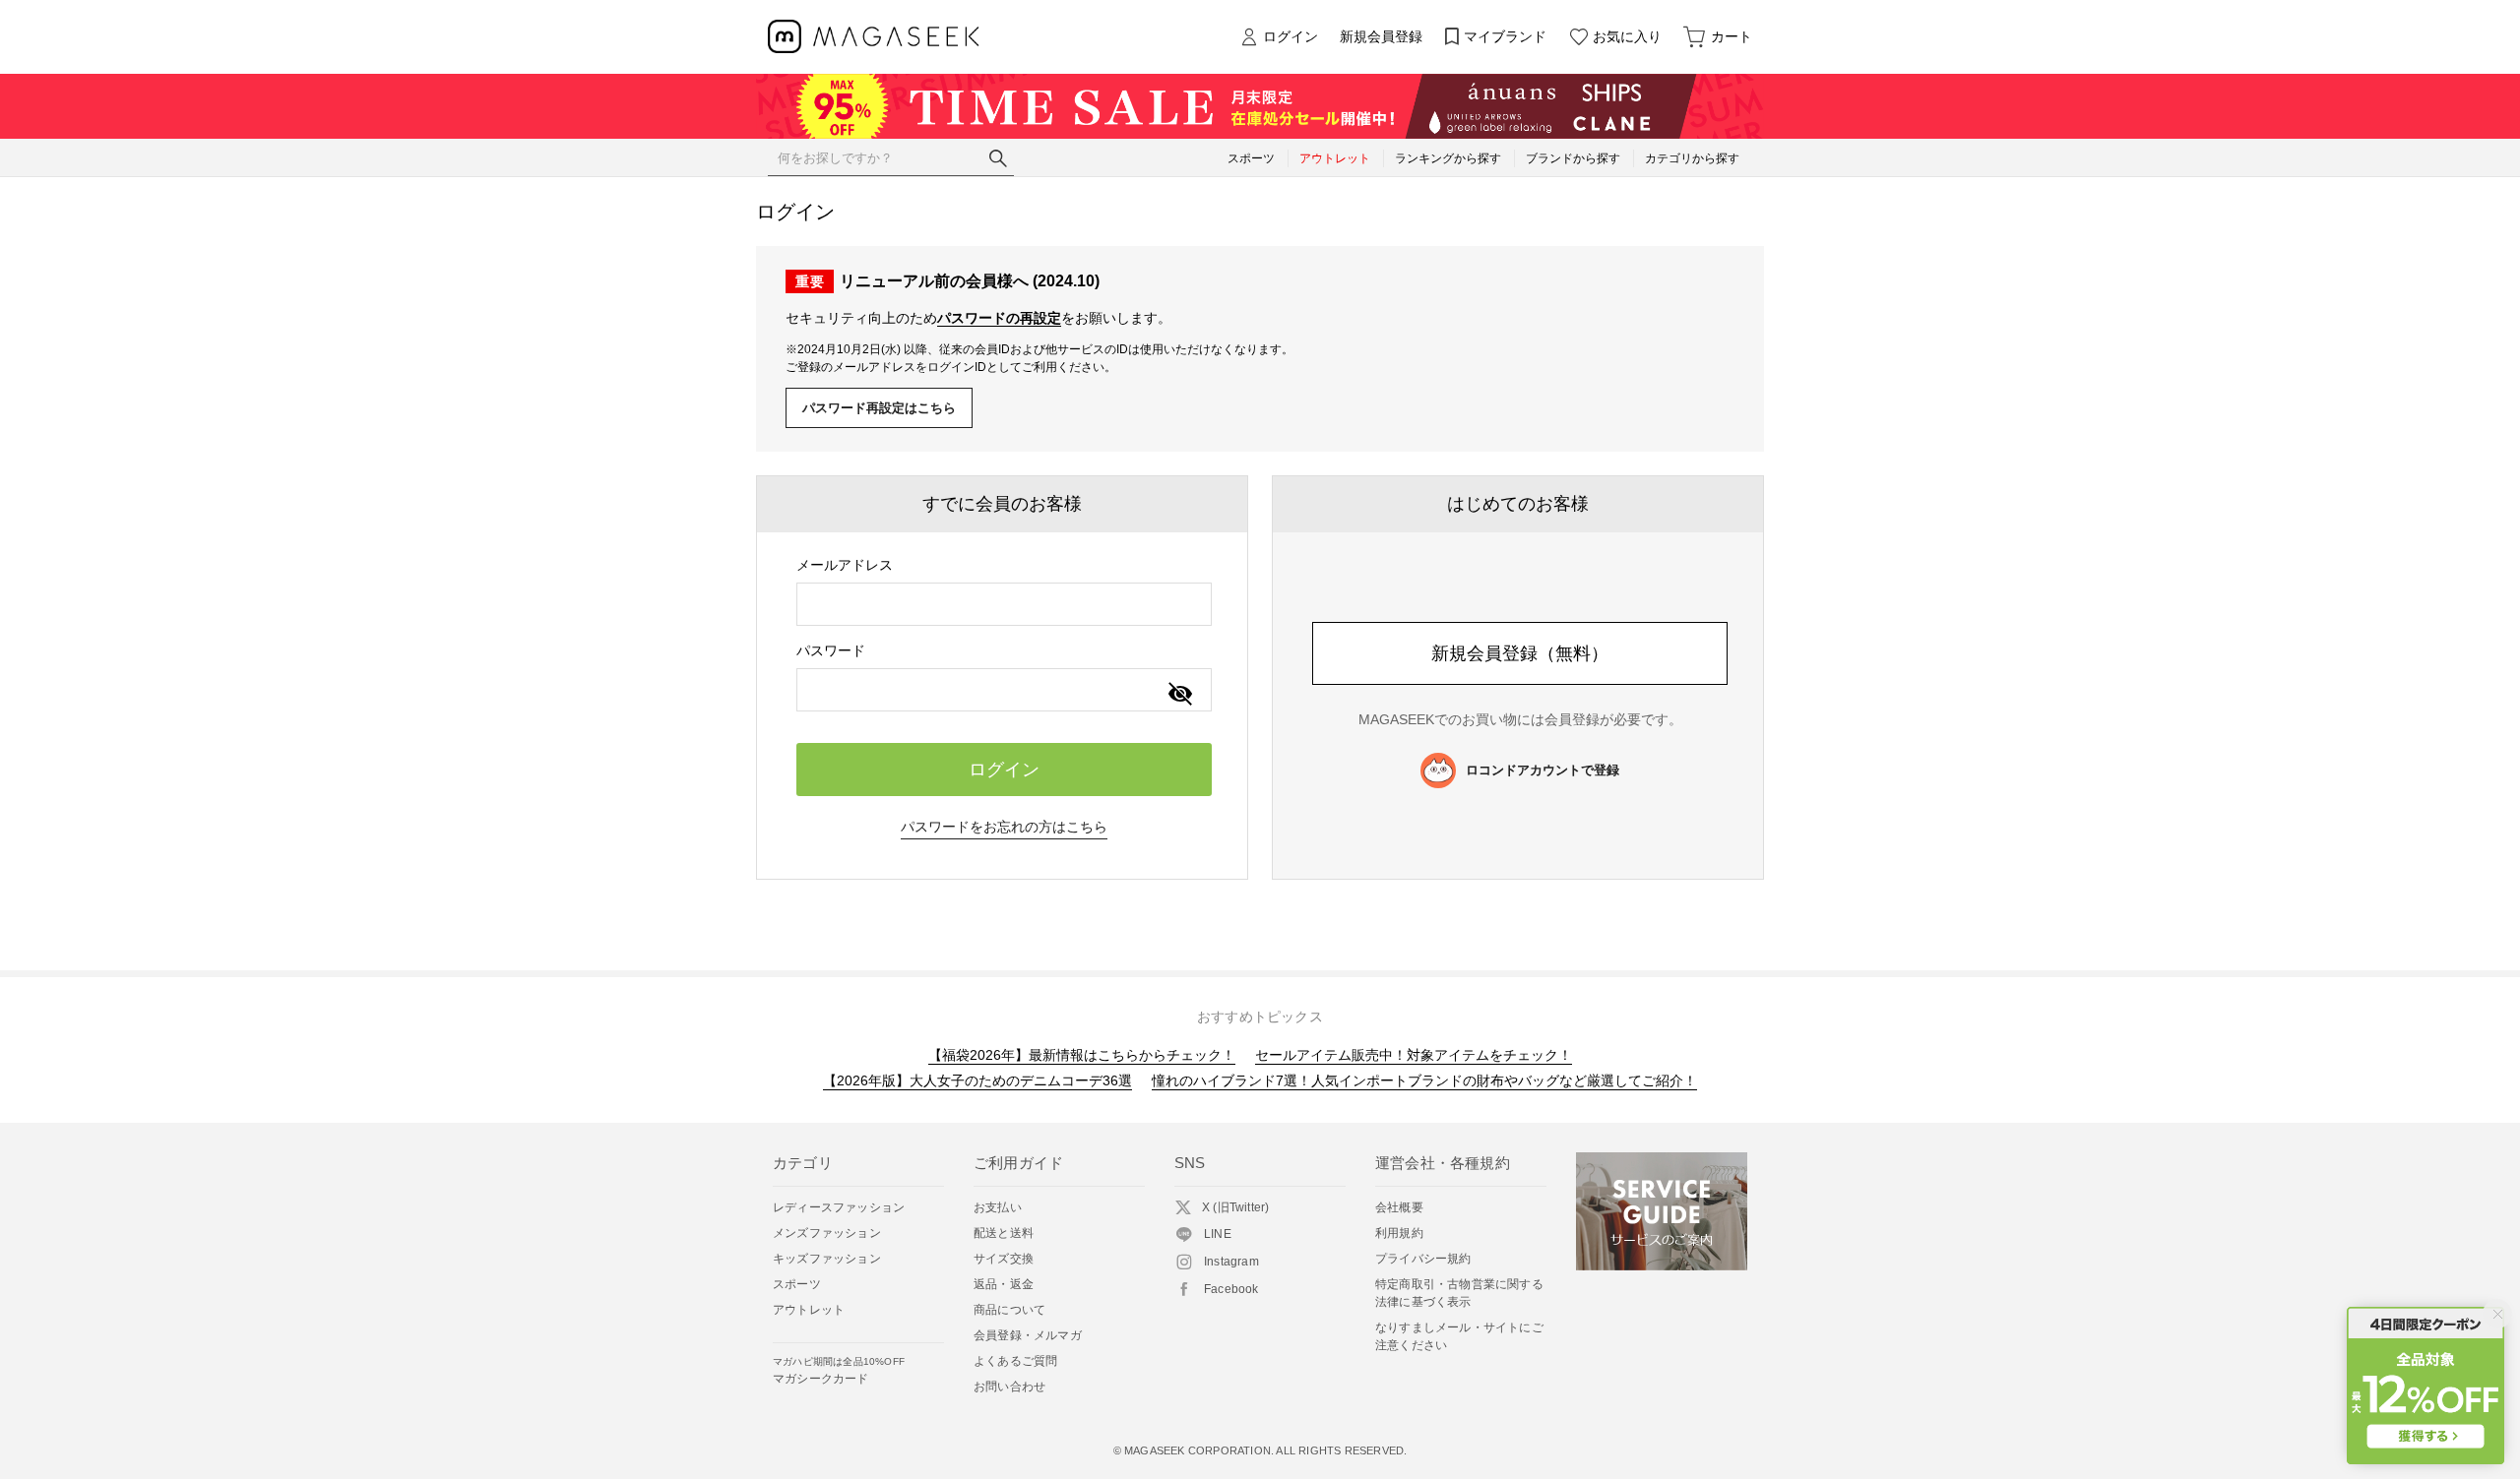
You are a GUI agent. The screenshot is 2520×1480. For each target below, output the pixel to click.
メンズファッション (827, 1233)
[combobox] (1004, 604)
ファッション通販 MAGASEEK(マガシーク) (874, 37)
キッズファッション (827, 1259)
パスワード (831, 650)
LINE (1218, 1234)
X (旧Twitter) (1235, 1207)
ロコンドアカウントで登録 (1543, 770)
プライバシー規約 (1423, 1259)
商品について (1009, 1310)
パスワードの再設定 (999, 318)
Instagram (1231, 1262)
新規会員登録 (1381, 36)
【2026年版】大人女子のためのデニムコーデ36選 (977, 1080)
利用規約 (1399, 1233)
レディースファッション (839, 1207)
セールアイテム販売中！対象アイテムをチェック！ (1414, 1055)
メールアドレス (845, 565)
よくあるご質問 (1015, 1361)
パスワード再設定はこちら (879, 408)
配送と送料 (1004, 1233)
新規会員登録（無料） (1520, 653)
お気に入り (1627, 36)
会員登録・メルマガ (1028, 1335)
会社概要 (1399, 1207)
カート (1732, 36)
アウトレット (809, 1310)
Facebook (1231, 1289)
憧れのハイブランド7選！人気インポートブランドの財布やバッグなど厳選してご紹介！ (1424, 1080)
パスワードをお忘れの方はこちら (1004, 827)
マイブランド (1505, 36)
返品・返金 (1004, 1284)
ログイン (1291, 36)
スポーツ (797, 1284)
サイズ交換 (1004, 1259)
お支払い (998, 1207)
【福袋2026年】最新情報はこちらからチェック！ (1082, 1055)
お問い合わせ (1009, 1387)
